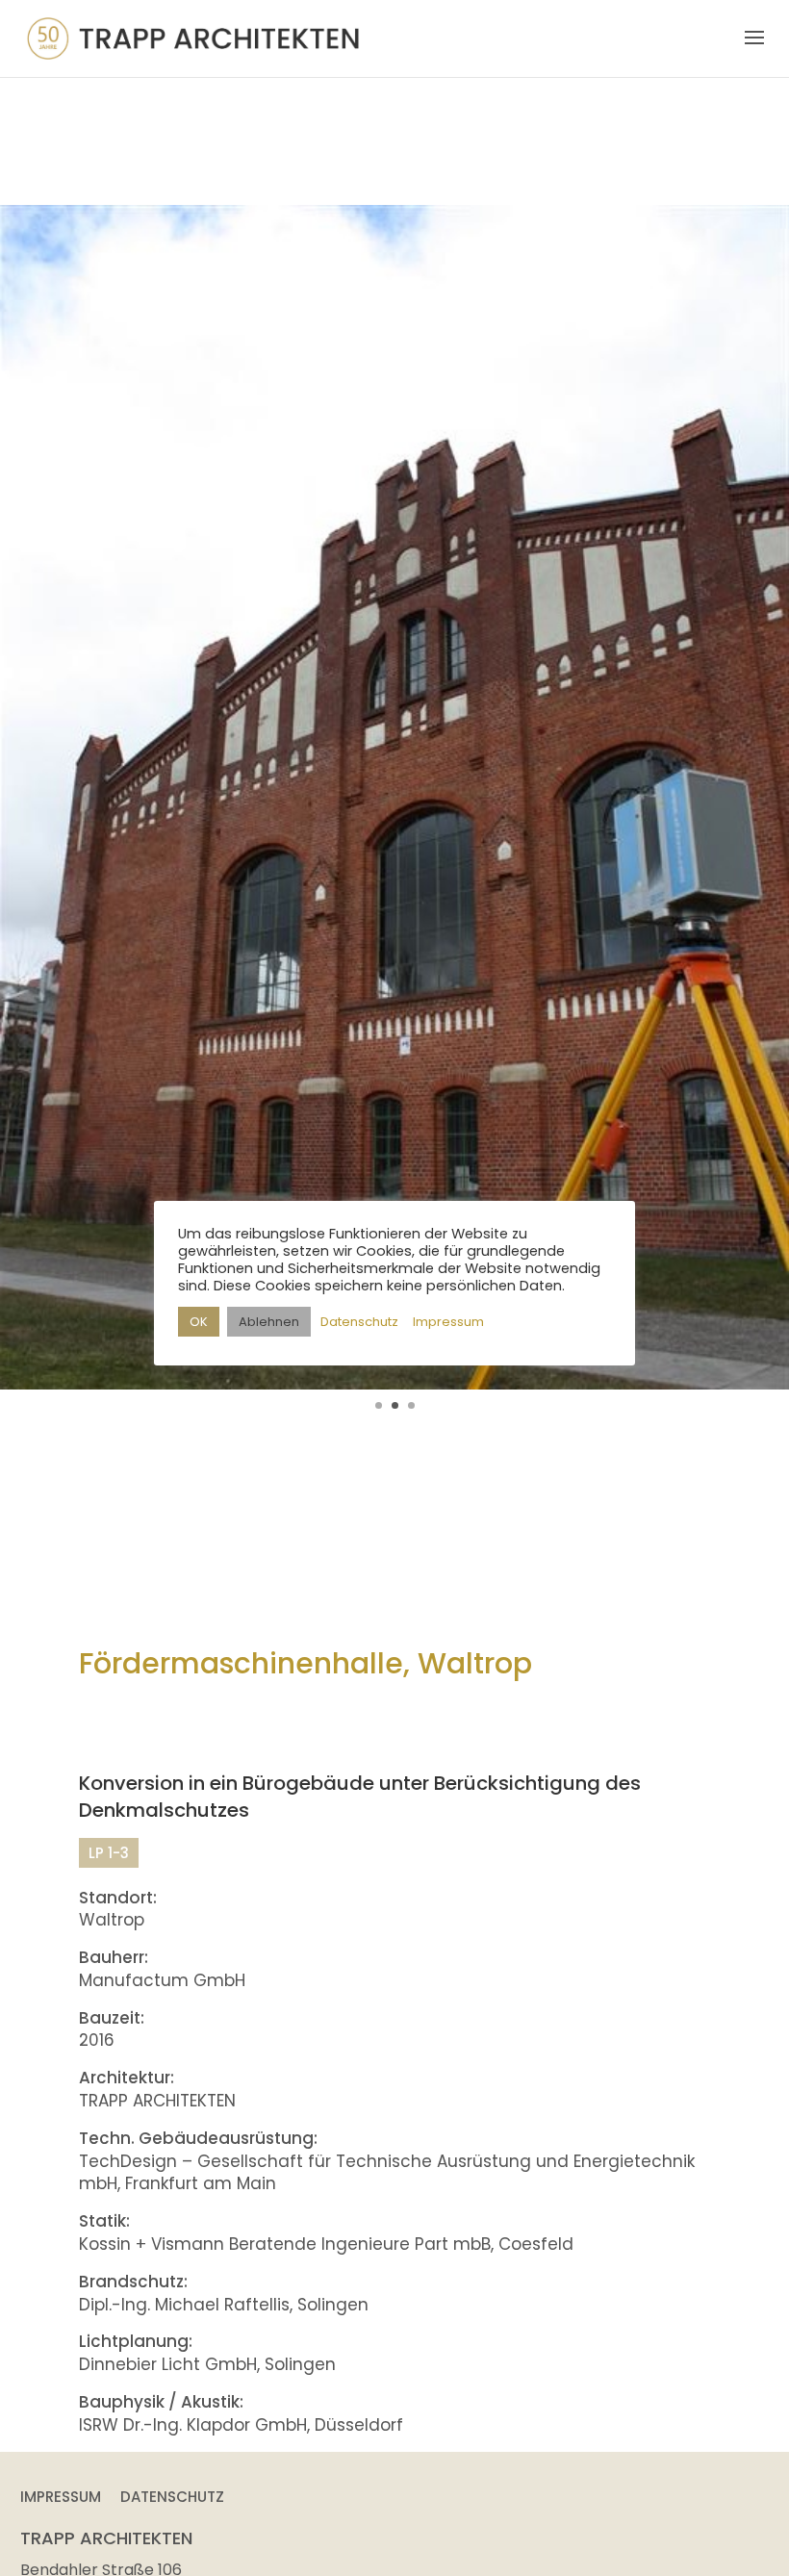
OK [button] (199, 1322)
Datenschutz (172, 2497)
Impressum (61, 2497)
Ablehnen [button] (269, 1322)
